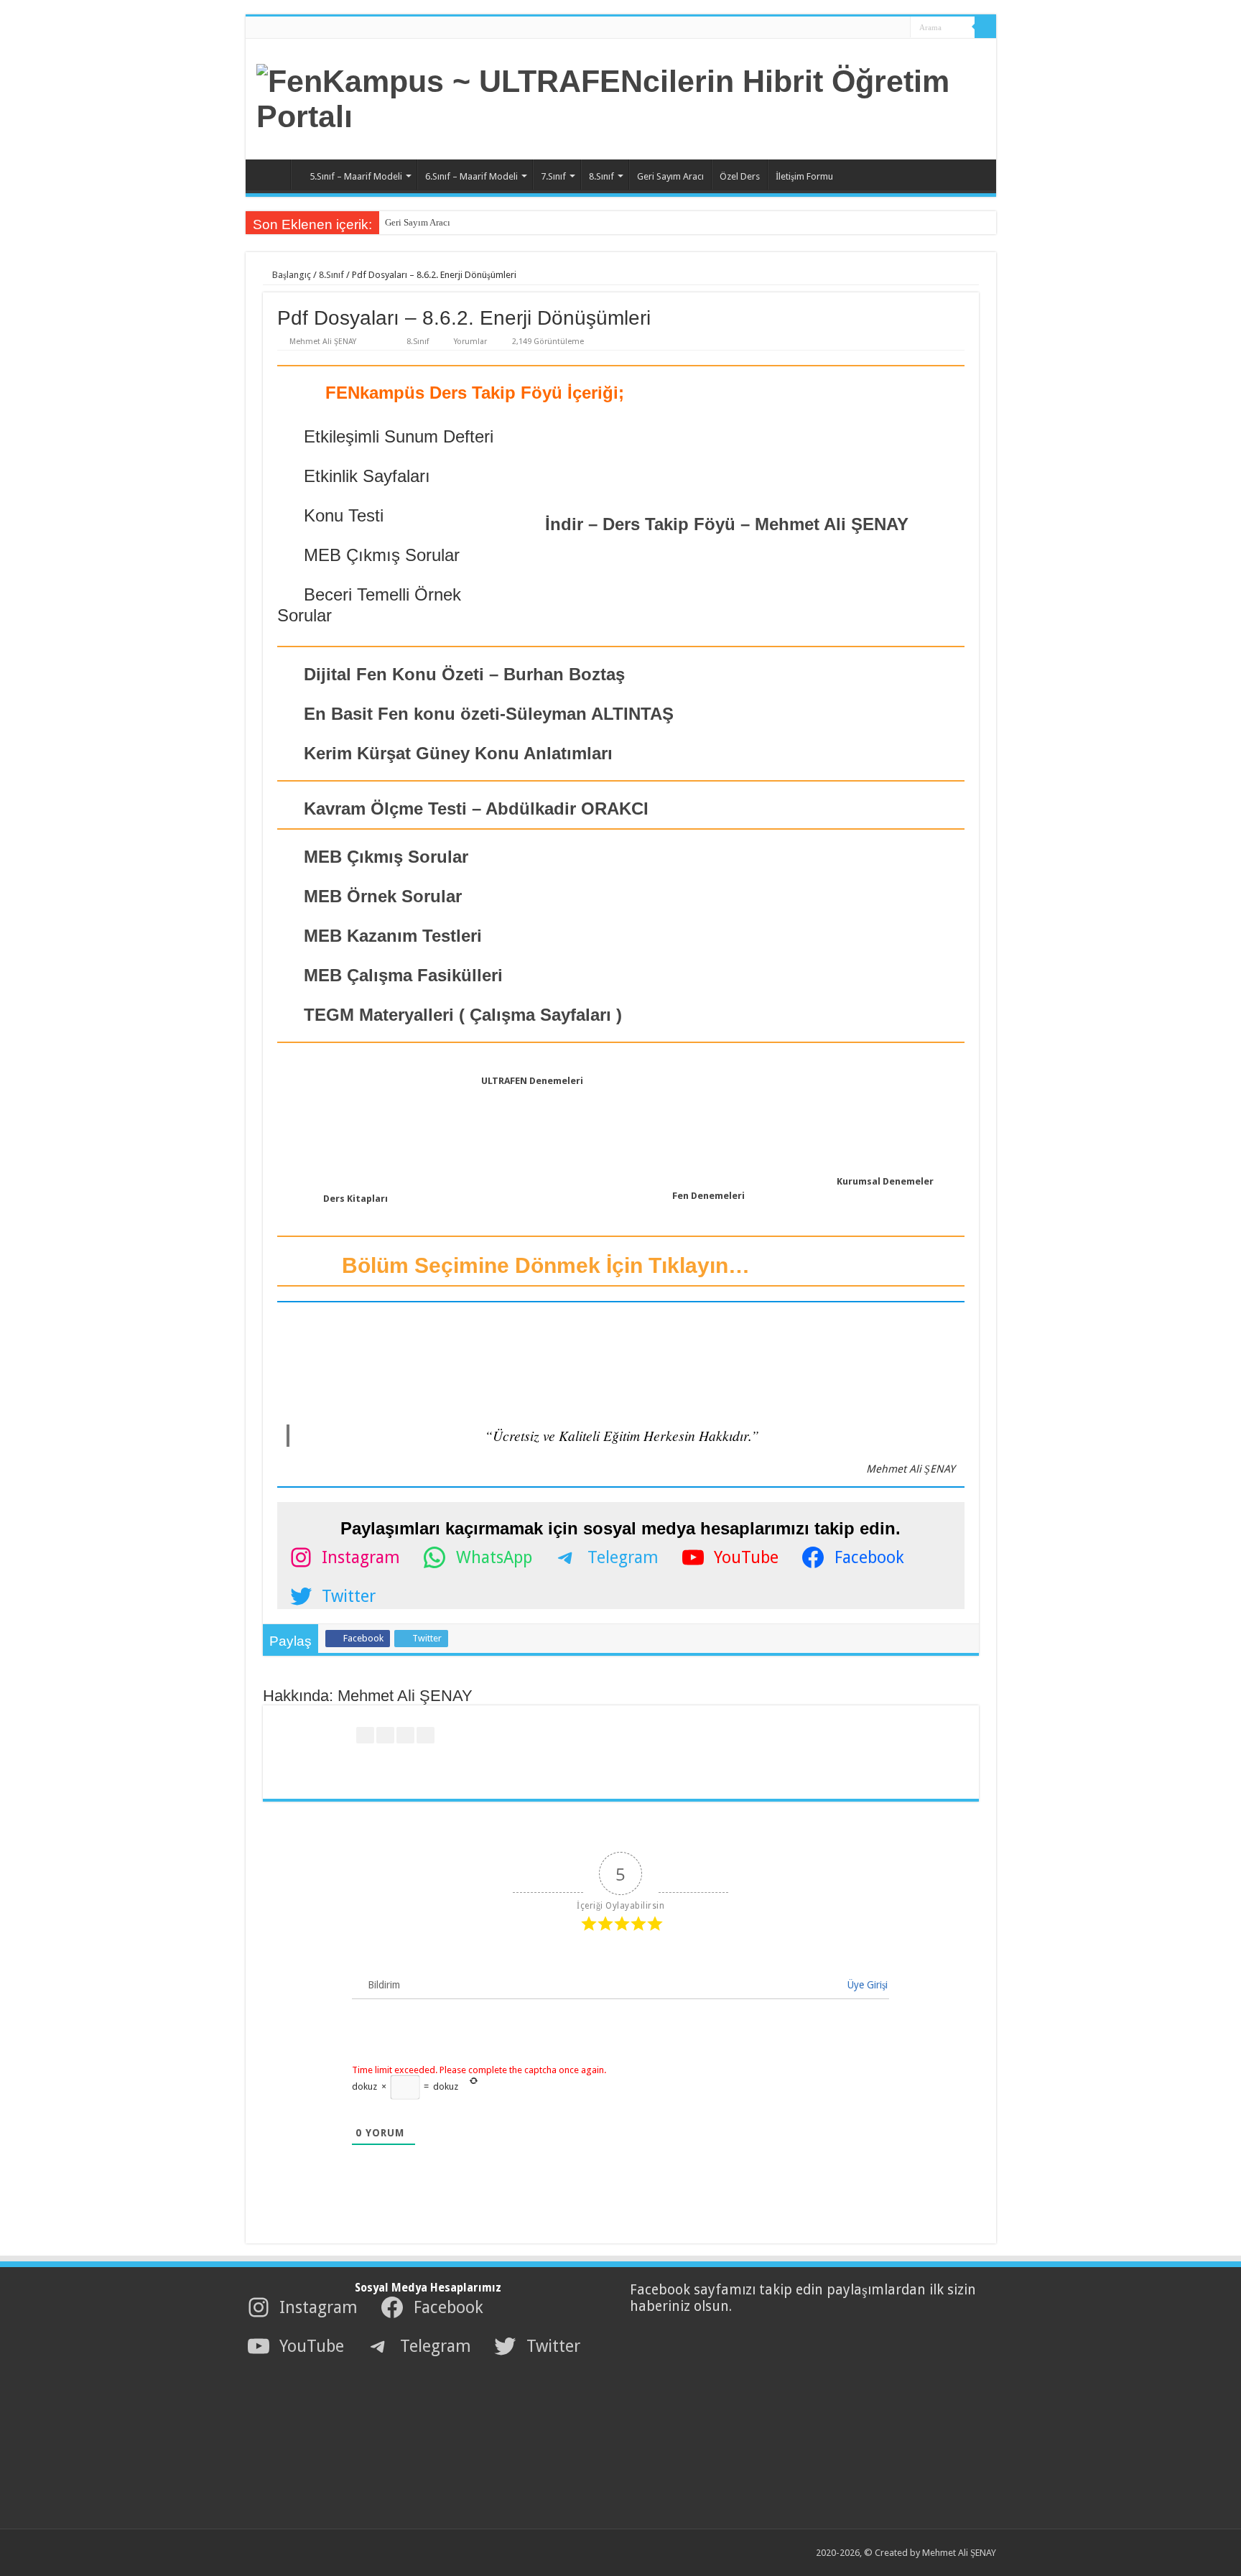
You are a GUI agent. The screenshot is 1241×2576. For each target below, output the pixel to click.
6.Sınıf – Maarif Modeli (471, 176)
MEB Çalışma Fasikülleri (401, 975)
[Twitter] (867, 28)
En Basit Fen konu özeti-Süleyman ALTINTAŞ (489, 714)
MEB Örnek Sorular (380, 896)
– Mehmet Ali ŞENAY (727, 524)
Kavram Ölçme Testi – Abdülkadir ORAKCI (474, 809)
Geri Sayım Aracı (670, 176)
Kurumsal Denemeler (885, 1181)
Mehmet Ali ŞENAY (323, 342)
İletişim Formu (804, 176)
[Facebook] (854, 28)
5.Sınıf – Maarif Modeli (356, 176)
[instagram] (894, 28)
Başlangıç (291, 275)
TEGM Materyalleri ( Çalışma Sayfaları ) (460, 1015)
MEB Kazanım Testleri (390, 936)
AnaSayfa (271, 175)
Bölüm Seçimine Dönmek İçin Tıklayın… (543, 1265)
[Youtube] (881, 28)
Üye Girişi (866, 1985)
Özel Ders (740, 176)
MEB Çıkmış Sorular (384, 857)
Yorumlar (470, 342)
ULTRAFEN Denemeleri (532, 1081)
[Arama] (985, 27)
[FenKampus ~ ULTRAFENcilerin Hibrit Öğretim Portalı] (621, 96)
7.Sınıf (553, 176)
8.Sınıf (601, 176)
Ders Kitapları (355, 1199)
